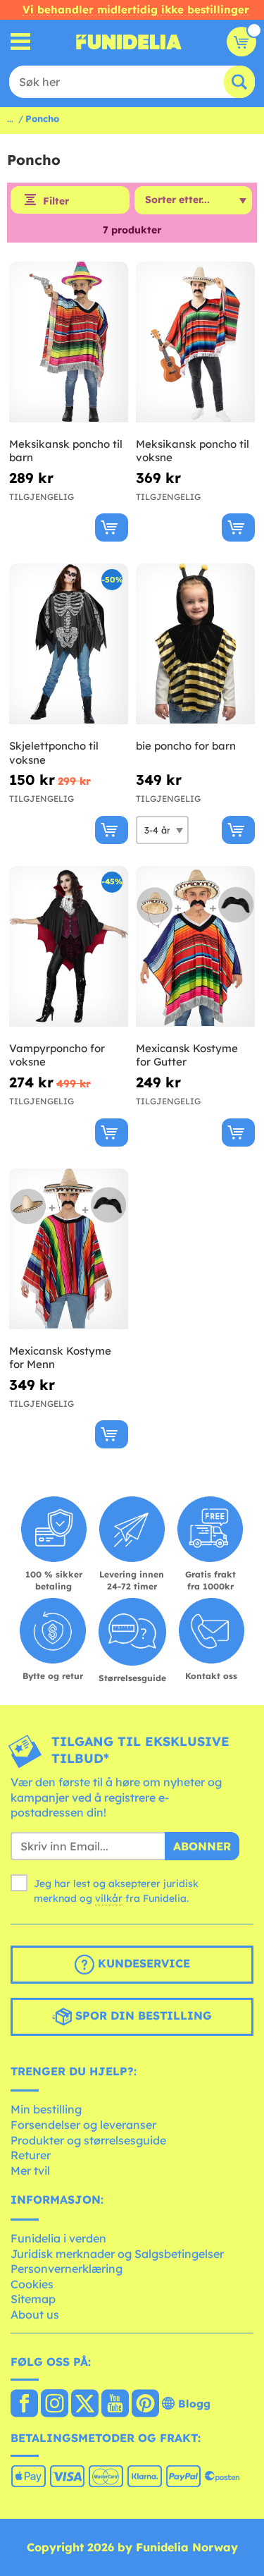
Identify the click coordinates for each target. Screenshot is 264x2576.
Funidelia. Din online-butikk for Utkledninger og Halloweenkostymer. (129, 42)
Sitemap (33, 2299)
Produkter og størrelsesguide (88, 2140)
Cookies (32, 2284)
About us (35, 2314)
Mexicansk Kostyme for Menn (60, 1358)
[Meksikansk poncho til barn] (69, 342)
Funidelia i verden (58, 2238)
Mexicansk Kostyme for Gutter (187, 1055)
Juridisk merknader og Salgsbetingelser (117, 2254)
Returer (31, 2155)
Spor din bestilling (142, 2015)
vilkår (109, 1898)
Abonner (202, 1846)
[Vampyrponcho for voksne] (69, 947)
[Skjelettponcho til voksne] (69, 644)
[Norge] (24, 2405)
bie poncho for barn (186, 746)
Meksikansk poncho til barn (66, 451)
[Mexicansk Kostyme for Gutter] (195, 947)
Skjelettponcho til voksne (54, 753)
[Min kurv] (241, 42)
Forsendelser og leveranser (83, 2125)
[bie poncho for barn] (195, 644)
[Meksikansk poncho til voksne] (195, 342)
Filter (56, 201)
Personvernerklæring (67, 2269)
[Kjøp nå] (112, 527)
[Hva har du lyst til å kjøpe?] (21, 42)
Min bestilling (46, 2109)
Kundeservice (142, 1963)
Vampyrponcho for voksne (57, 1055)
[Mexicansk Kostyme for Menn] (69, 1249)
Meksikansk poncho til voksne (193, 451)
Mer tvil (30, 2171)
